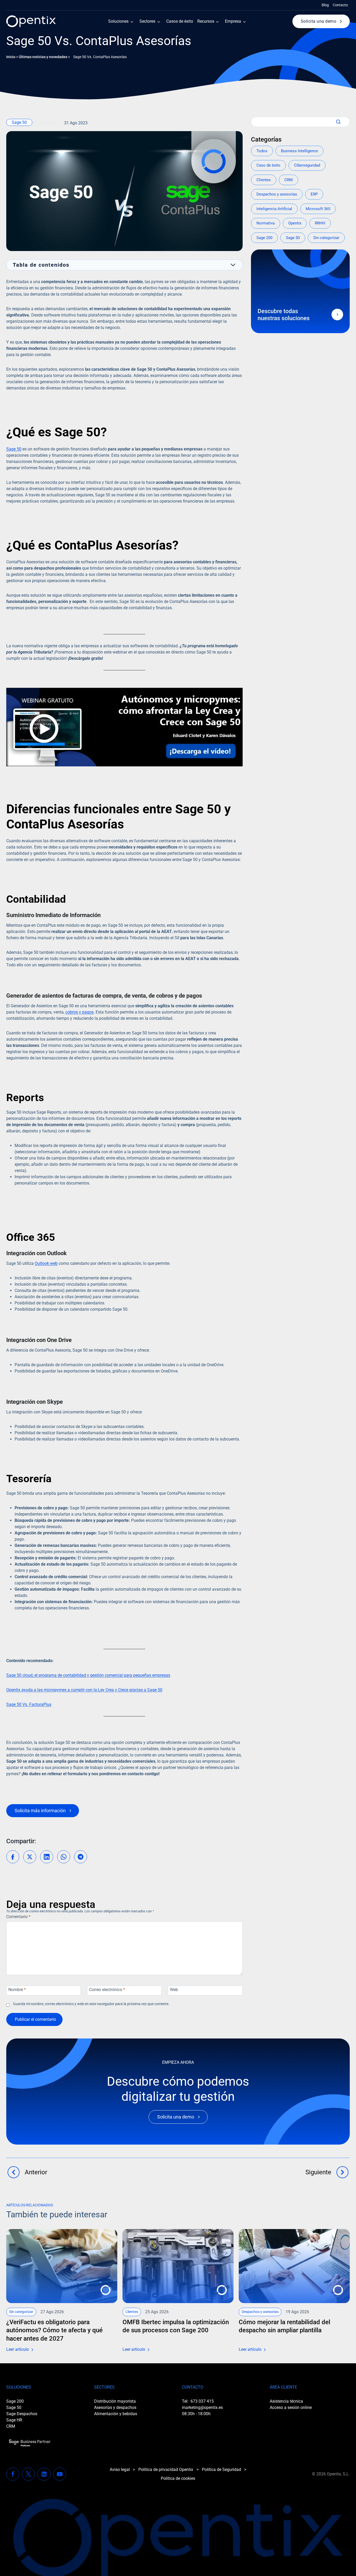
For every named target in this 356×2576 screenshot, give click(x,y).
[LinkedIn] (44, 2474)
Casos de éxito (180, 21)
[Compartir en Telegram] (81, 1857)
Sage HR (14, 2420)
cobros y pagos (79, 1012)
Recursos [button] (206, 21)
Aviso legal (120, 2470)
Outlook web (46, 1263)
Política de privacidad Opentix (166, 2470)
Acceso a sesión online (291, 2407)
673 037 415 (202, 2401)
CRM (289, 180)
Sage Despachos (22, 2414)
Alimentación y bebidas (116, 2414)
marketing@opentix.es (202, 2407)
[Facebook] (13, 2474)
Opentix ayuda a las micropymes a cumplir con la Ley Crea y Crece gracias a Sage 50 (84, 1690)
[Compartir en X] (30, 1857)
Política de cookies (178, 2478)
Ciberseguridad (307, 165)
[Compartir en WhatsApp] (64, 1857)
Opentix (295, 223)
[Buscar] (337, 122)
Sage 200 (264, 238)
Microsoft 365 (318, 209)
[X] (28, 2474)
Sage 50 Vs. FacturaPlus (29, 1704)
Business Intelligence (299, 151)
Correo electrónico (107, 1990)
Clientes (264, 180)
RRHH (320, 223)
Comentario (18, 1917)
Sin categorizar (326, 238)
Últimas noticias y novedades (43, 57)
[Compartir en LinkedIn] (47, 1857)
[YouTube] (60, 2474)
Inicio (11, 57)
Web (174, 1990)
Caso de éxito (268, 165)
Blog (325, 5)
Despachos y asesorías (277, 194)
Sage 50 (19, 122)
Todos (262, 151)
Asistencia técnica (286, 2401)
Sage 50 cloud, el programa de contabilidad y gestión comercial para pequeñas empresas (88, 1675)
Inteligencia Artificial (274, 209)
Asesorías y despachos (115, 2407)
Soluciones (118, 21)
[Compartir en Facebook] (13, 1857)
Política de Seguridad (222, 2470)
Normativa (266, 223)
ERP (314, 194)
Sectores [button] (147, 21)
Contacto (340, 5)
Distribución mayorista (115, 2401)
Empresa (233, 21)
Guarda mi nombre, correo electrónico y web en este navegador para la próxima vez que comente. (91, 2004)
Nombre (17, 1990)
